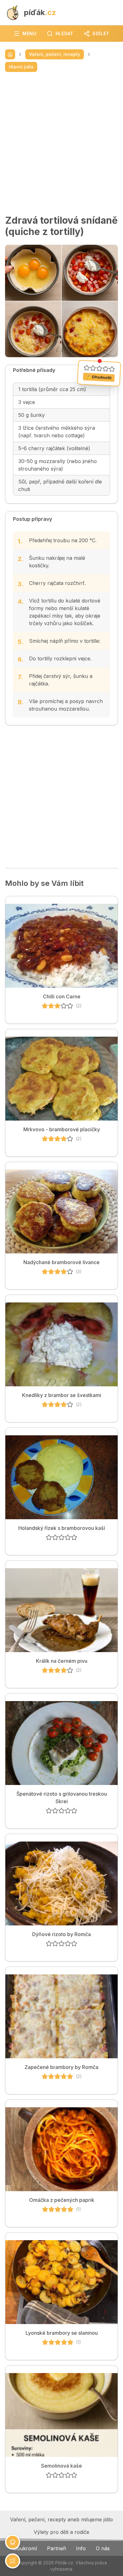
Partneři (56, 2548)
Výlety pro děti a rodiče (61, 2532)
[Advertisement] (61, 143)
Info (81, 2548)
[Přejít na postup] (13, 2561)
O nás (103, 2548)
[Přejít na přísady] (13, 2542)
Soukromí (25, 2548)
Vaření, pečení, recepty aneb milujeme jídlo (61, 2519)
